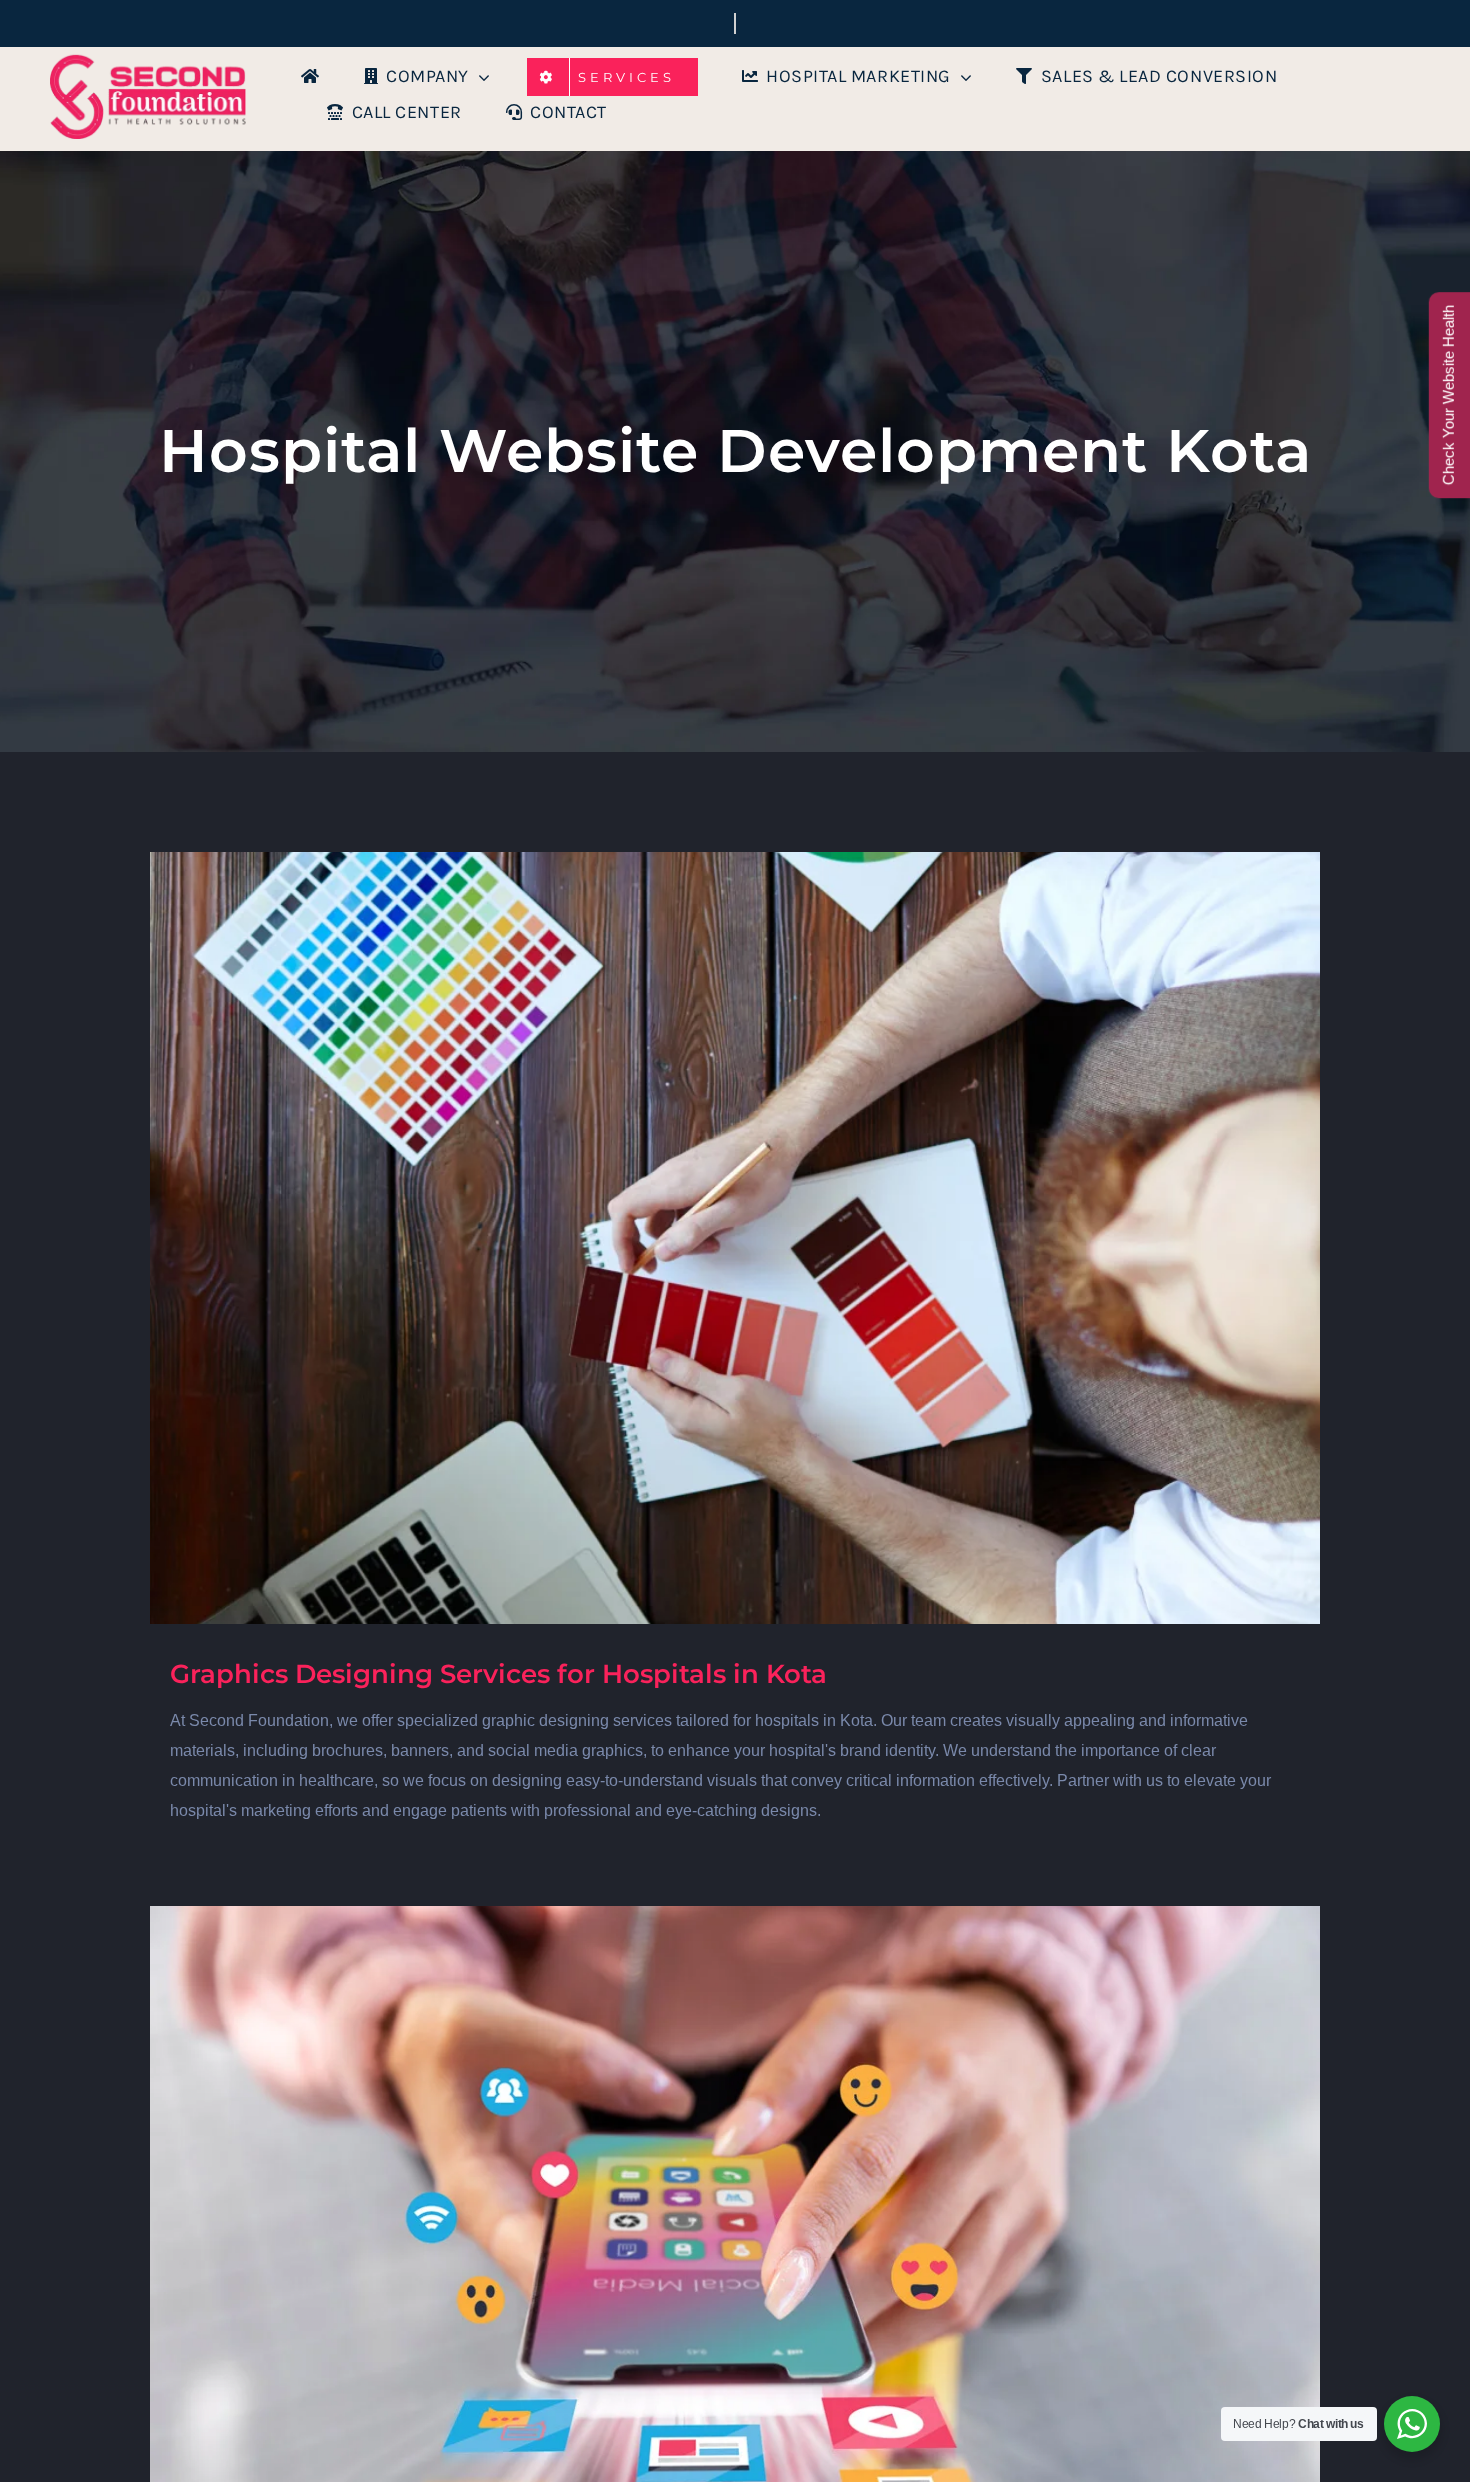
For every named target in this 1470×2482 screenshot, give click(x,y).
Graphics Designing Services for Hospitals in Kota (498, 1674)
